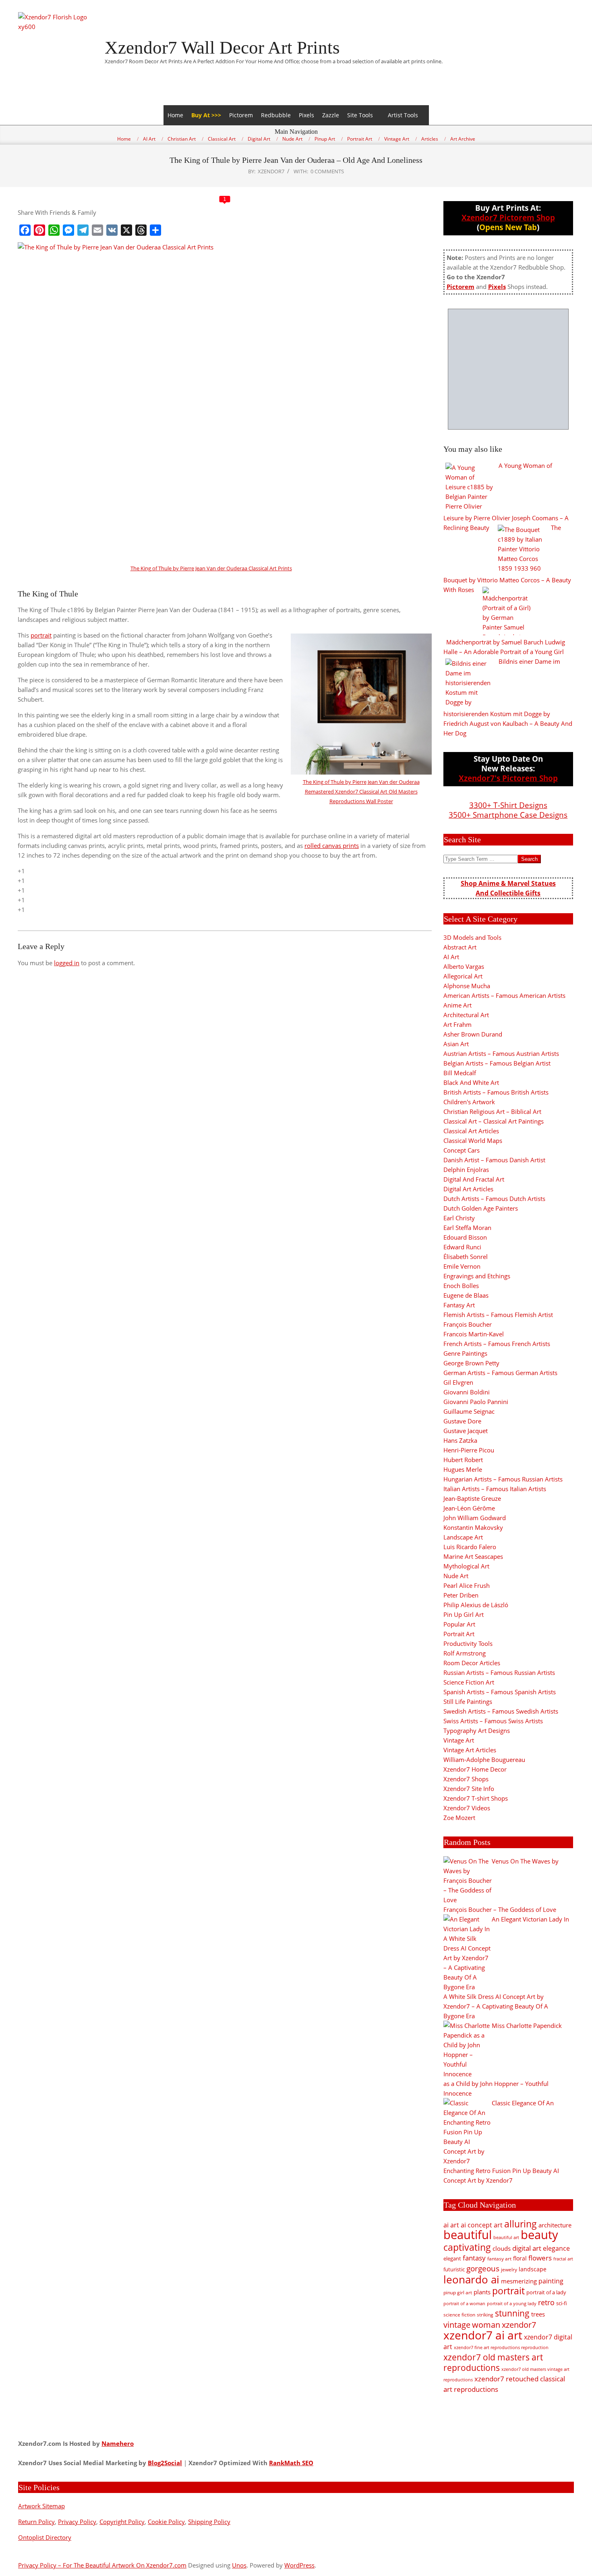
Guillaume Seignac (469, 1411)
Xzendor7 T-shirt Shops (476, 1798)
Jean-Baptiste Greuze (472, 1498)
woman (486, 2325)
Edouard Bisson (465, 1237)
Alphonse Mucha (467, 986)
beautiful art (506, 2237)
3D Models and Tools (472, 937)
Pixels (306, 115)
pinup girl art (458, 2292)
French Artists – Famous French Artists (497, 1344)
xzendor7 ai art (483, 2335)
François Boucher (468, 1324)
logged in (67, 963)
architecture (555, 2225)
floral (520, 2258)
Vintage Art (459, 1740)
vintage (457, 2325)
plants (482, 2292)
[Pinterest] (39, 230)
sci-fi (562, 2303)
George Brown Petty (471, 1363)
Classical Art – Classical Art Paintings (494, 1121)
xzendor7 (519, 2325)
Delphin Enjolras (466, 1170)
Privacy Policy (77, 2522)
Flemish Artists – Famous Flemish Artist (498, 1315)
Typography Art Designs (477, 1730)
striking (485, 2315)
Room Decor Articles (472, 1663)
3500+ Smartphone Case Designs (508, 815)
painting (551, 2281)
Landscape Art (463, 1537)
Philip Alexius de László (476, 1605)
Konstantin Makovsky (473, 1527)
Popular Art (459, 1624)
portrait (41, 635)
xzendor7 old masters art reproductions (493, 2362)
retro (546, 2302)
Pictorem (241, 115)
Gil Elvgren (458, 1382)
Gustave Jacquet (466, 1431)
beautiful (468, 2235)
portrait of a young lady (512, 2303)
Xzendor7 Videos (467, 1808)
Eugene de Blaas (466, 1295)
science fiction (459, 2315)
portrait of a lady (546, 2292)
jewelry (509, 2270)
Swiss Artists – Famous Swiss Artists (493, 1721)
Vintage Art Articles (470, 1750)
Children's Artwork (469, 1102)
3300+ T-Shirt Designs (508, 805)
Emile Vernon (462, 1266)
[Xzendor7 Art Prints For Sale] (508, 369)
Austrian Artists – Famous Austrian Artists (501, 1053)
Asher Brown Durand (473, 1034)
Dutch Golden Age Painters (481, 1208)
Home (175, 115)
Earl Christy (459, 1218)
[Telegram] (83, 230)
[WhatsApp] (54, 230)
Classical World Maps (473, 1141)
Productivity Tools (468, 1643)
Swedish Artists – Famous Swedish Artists (501, 1711)
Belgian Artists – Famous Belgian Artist (497, 1063)
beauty (539, 2235)
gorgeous (483, 2268)
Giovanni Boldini (467, 1392)
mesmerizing (519, 2281)
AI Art (451, 957)
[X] (126, 230)
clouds (502, 2248)
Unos (239, 2565)
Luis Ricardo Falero (470, 1547)
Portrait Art (459, 1634)
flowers (540, 2258)
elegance (556, 2248)
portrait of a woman (464, 2303)
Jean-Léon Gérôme (469, 1508)
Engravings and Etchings (477, 1276)
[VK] (112, 230)
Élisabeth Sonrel (466, 1257)
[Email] (97, 230)
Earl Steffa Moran (467, 1228)
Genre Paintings (465, 1353)
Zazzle (331, 115)
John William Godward (475, 1518)
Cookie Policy (166, 2522)
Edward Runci (462, 1247)
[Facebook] (25, 230)
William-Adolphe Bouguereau (484, 1760)
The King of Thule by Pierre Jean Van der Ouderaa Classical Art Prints (211, 568)
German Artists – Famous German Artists (500, 1373)
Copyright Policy (122, 2522)
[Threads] (141, 230)
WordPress (299, 2565)
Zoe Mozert (459, 1818)
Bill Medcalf (460, 1073)
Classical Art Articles (471, 1131)
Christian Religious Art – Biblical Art (492, 1111)
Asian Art (456, 1044)
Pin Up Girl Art (464, 1614)
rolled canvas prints (332, 846)
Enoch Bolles (461, 1286)
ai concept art (482, 2225)
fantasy (474, 2258)
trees (538, 2314)
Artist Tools (403, 115)
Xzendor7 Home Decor (475, 1769)
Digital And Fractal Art (474, 1179)
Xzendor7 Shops (466, 1779)
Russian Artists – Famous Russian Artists (499, 1672)
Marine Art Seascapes (473, 1556)
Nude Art (456, 1576)
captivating (467, 2247)
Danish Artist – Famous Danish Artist (494, 1160)
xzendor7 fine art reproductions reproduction (501, 2347)
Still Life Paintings (468, 1701)
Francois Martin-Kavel (474, 1334)
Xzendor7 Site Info (469, 1789)
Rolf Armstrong (465, 1653)
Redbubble (276, 115)
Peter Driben (461, 1595)
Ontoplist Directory (45, 2537)
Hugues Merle (463, 1469)
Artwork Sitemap (41, 2506)
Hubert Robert (463, 1460)
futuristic (454, 2270)
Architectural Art (466, 1015)
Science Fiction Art (469, 1682)
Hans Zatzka (460, 1440)
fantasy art (499, 2259)
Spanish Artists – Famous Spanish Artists (500, 1692)
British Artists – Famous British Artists (496, 1092)
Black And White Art (471, 1082)
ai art (451, 2225)
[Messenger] (68, 230)
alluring (521, 2224)
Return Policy (36, 2522)
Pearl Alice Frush (467, 1585)
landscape (533, 2269)
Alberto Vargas (464, 966)
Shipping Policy (209, 2522)
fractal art (563, 2259)
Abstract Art (460, 947)
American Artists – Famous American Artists (504, 995)
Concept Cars (462, 1150)
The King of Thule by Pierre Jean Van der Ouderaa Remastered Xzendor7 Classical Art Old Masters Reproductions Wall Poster (361, 791)
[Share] (155, 230)
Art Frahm (457, 1024)
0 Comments (327, 171)
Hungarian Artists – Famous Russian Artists (503, 1479)
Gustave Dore (462, 1421)
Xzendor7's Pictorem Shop (508, 778)
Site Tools (360, 115)
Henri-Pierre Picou (469, 1450)
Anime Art (457, 1005)
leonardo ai (471, 2279)
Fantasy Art (459, 1305)
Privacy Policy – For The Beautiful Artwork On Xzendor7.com (102, 2565)
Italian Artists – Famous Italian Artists (495, 1489)
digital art (527, 2248)
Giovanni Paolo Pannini (476, 1402)
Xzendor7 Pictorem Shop (508, 217)
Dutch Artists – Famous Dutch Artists (494, 1199)
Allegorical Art (463, 976)
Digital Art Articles (468, 1189)
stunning (512, 2313)
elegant (452, 2258)
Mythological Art (466, 1566)
